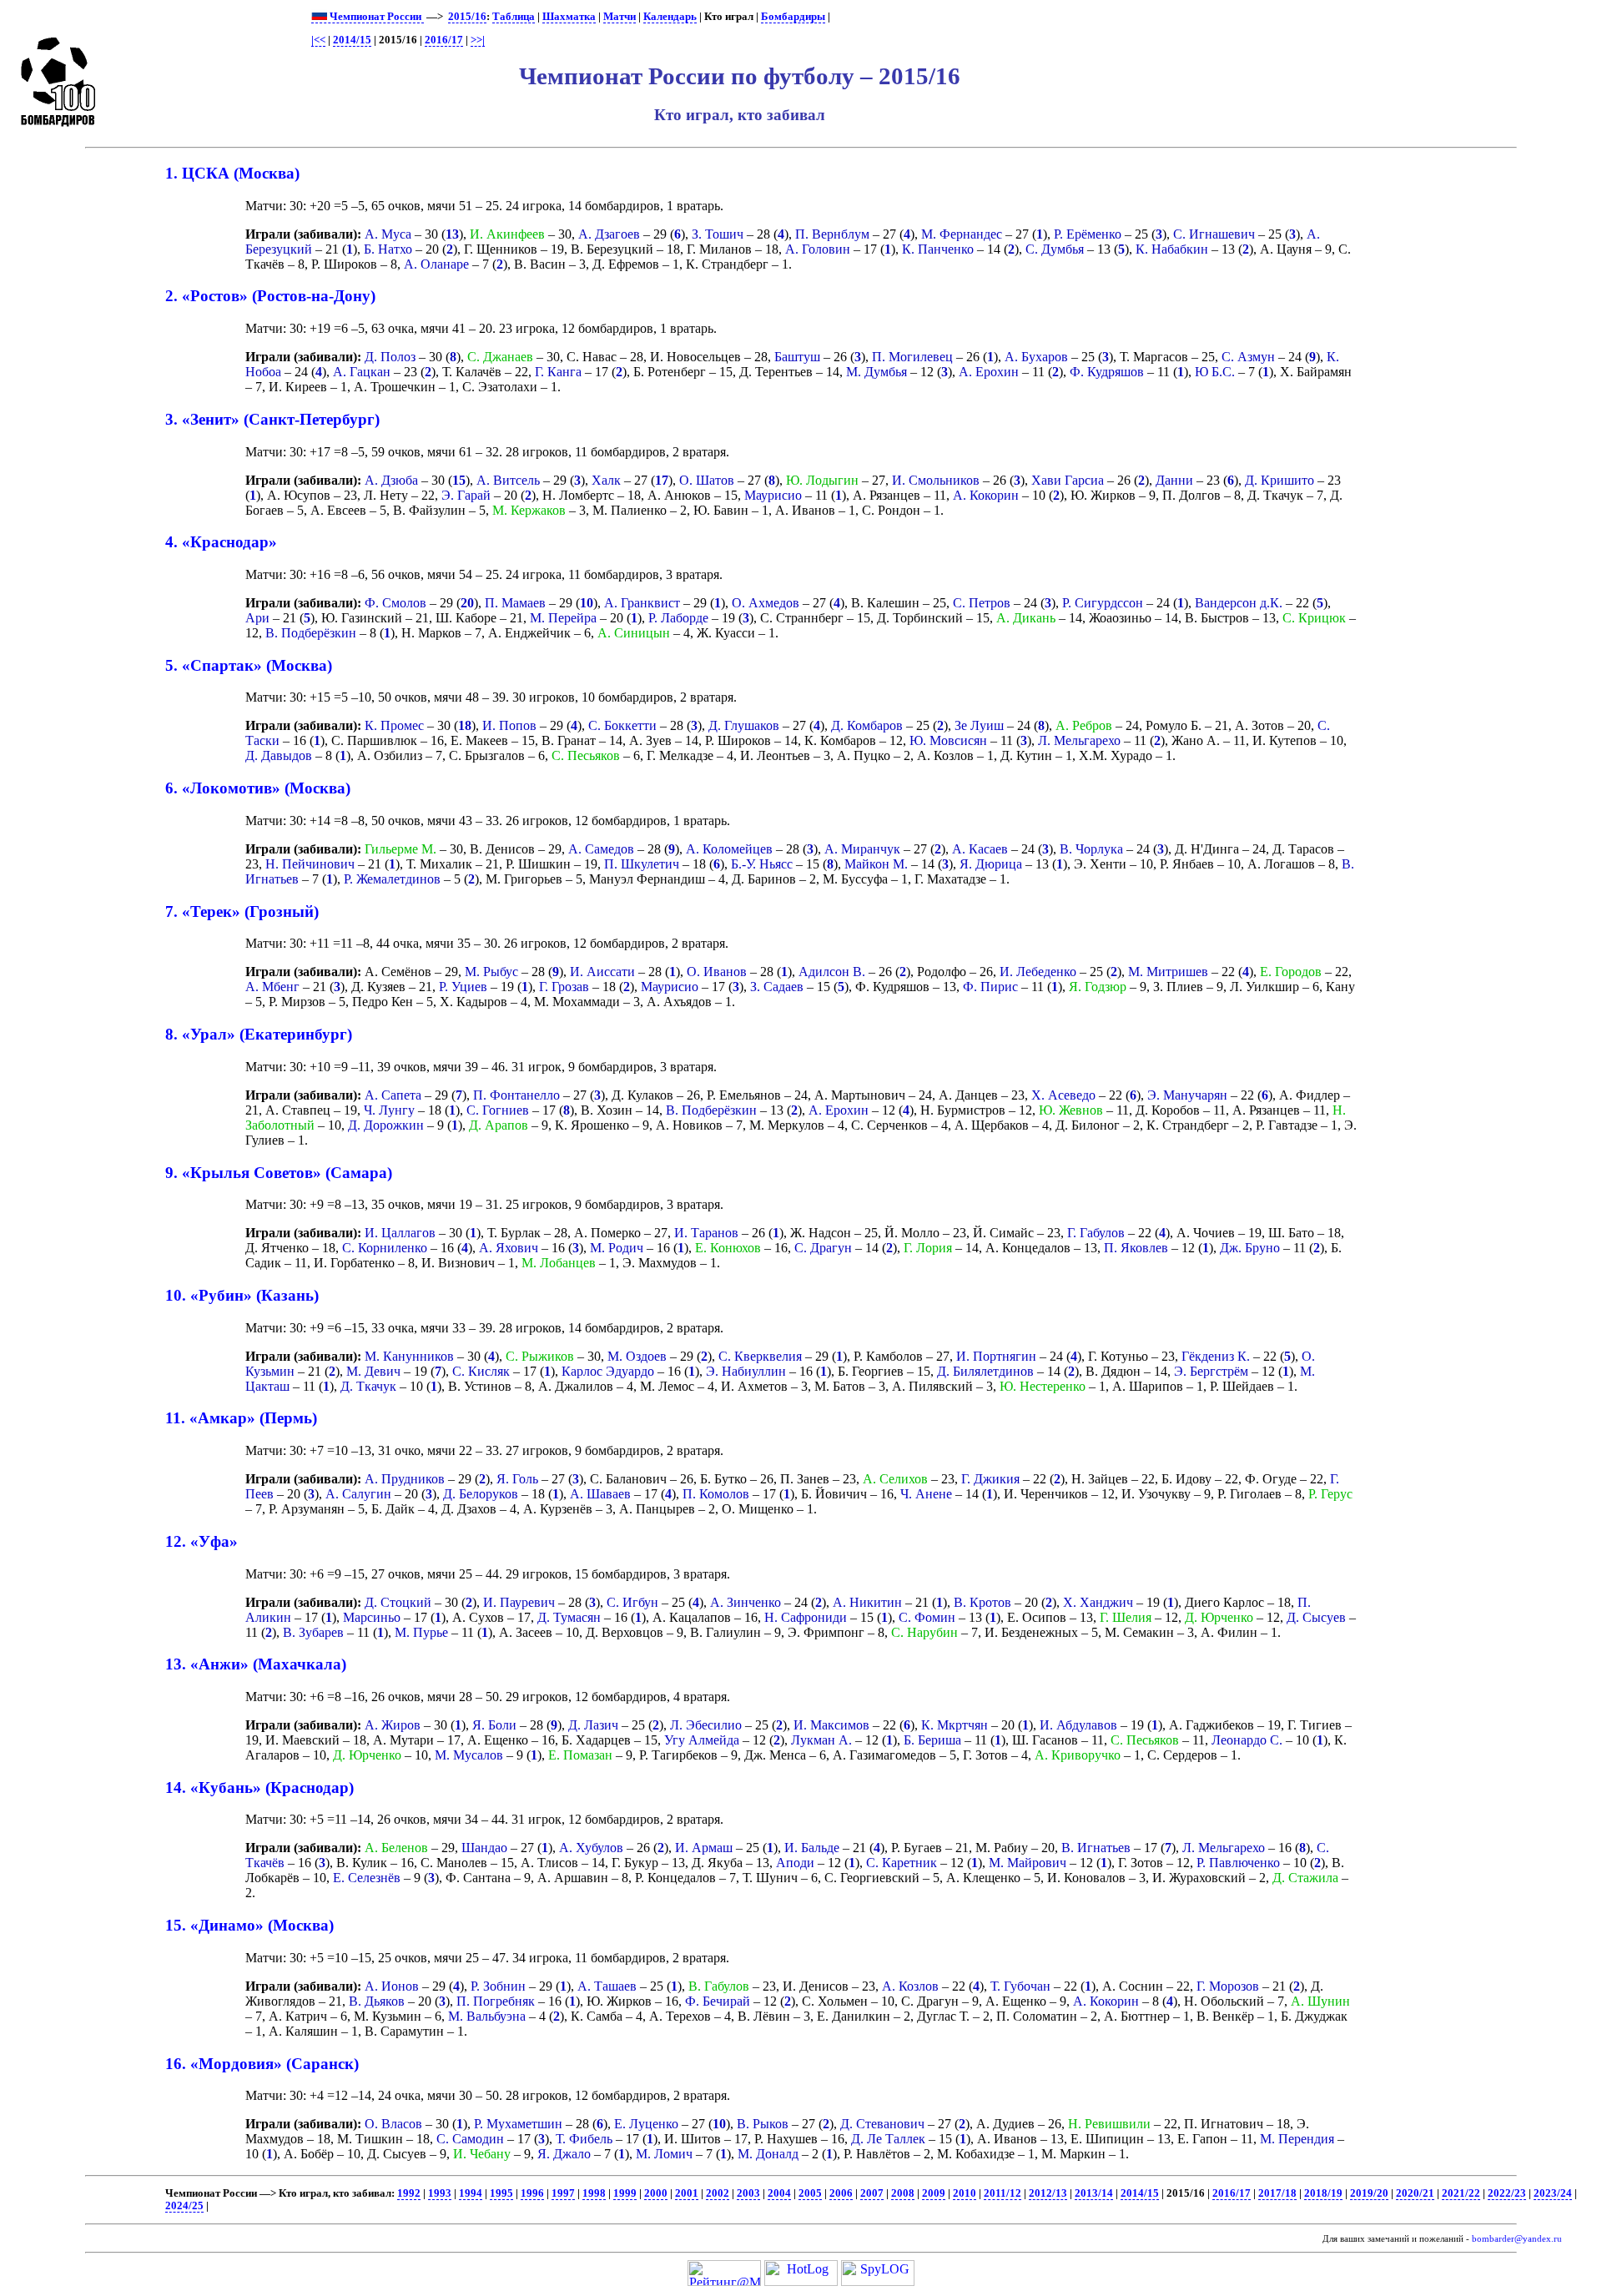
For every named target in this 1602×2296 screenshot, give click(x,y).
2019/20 (1369, 2193)
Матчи (620, 17)
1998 (594, 2193)
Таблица (514, 17)
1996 (532, 2193)
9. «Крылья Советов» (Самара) (279, 1173)
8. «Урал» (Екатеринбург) (259, 1034)
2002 (718, 2193)
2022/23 (1507, 2193)
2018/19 (1323, 2193)
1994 (471, 2193)
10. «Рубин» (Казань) (242, 1295)
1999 (625, 2193)
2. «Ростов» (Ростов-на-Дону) (270, 296)
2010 (965, 2193)
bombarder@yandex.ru (1517, 2239)
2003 (748, 2193)
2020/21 (1415, 2193)
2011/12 (1003, 2193)
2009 (934, 2193)
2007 (872, 2193)
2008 (903, 2193)
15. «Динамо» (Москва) (249, 1925)
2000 (656, 2193)
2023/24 (1553, 2193)
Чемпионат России (375, 17)
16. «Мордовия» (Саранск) (262, 2064)
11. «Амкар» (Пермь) (241, 1418)
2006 (841, 2193)
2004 (779, 2193)
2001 (687, 2193)
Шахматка (569, 17)
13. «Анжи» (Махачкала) (256, 1664)
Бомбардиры (793, 17)
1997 (563, 2193)
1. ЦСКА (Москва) (232, 173)
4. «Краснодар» (221, 542)
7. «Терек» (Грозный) (242, 911)
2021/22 (1461, 2193)
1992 (409, 2193)
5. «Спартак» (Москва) (249, 665)
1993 (440, 2193)
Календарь (670, 17)
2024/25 (184, 2206)
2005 (810, 2193)
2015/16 (467, 17)
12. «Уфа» (202, 1541)
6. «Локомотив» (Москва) (258, 788)
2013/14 (1094, 2193)
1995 (501, 2193)
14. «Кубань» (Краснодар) (259, 1787)
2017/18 (1277, 2193)
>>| (478, 40)
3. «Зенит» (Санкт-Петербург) (272, 419)
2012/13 (1048, 2193)
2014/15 (352, 40)
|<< (318, 40)
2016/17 (444, 40)
